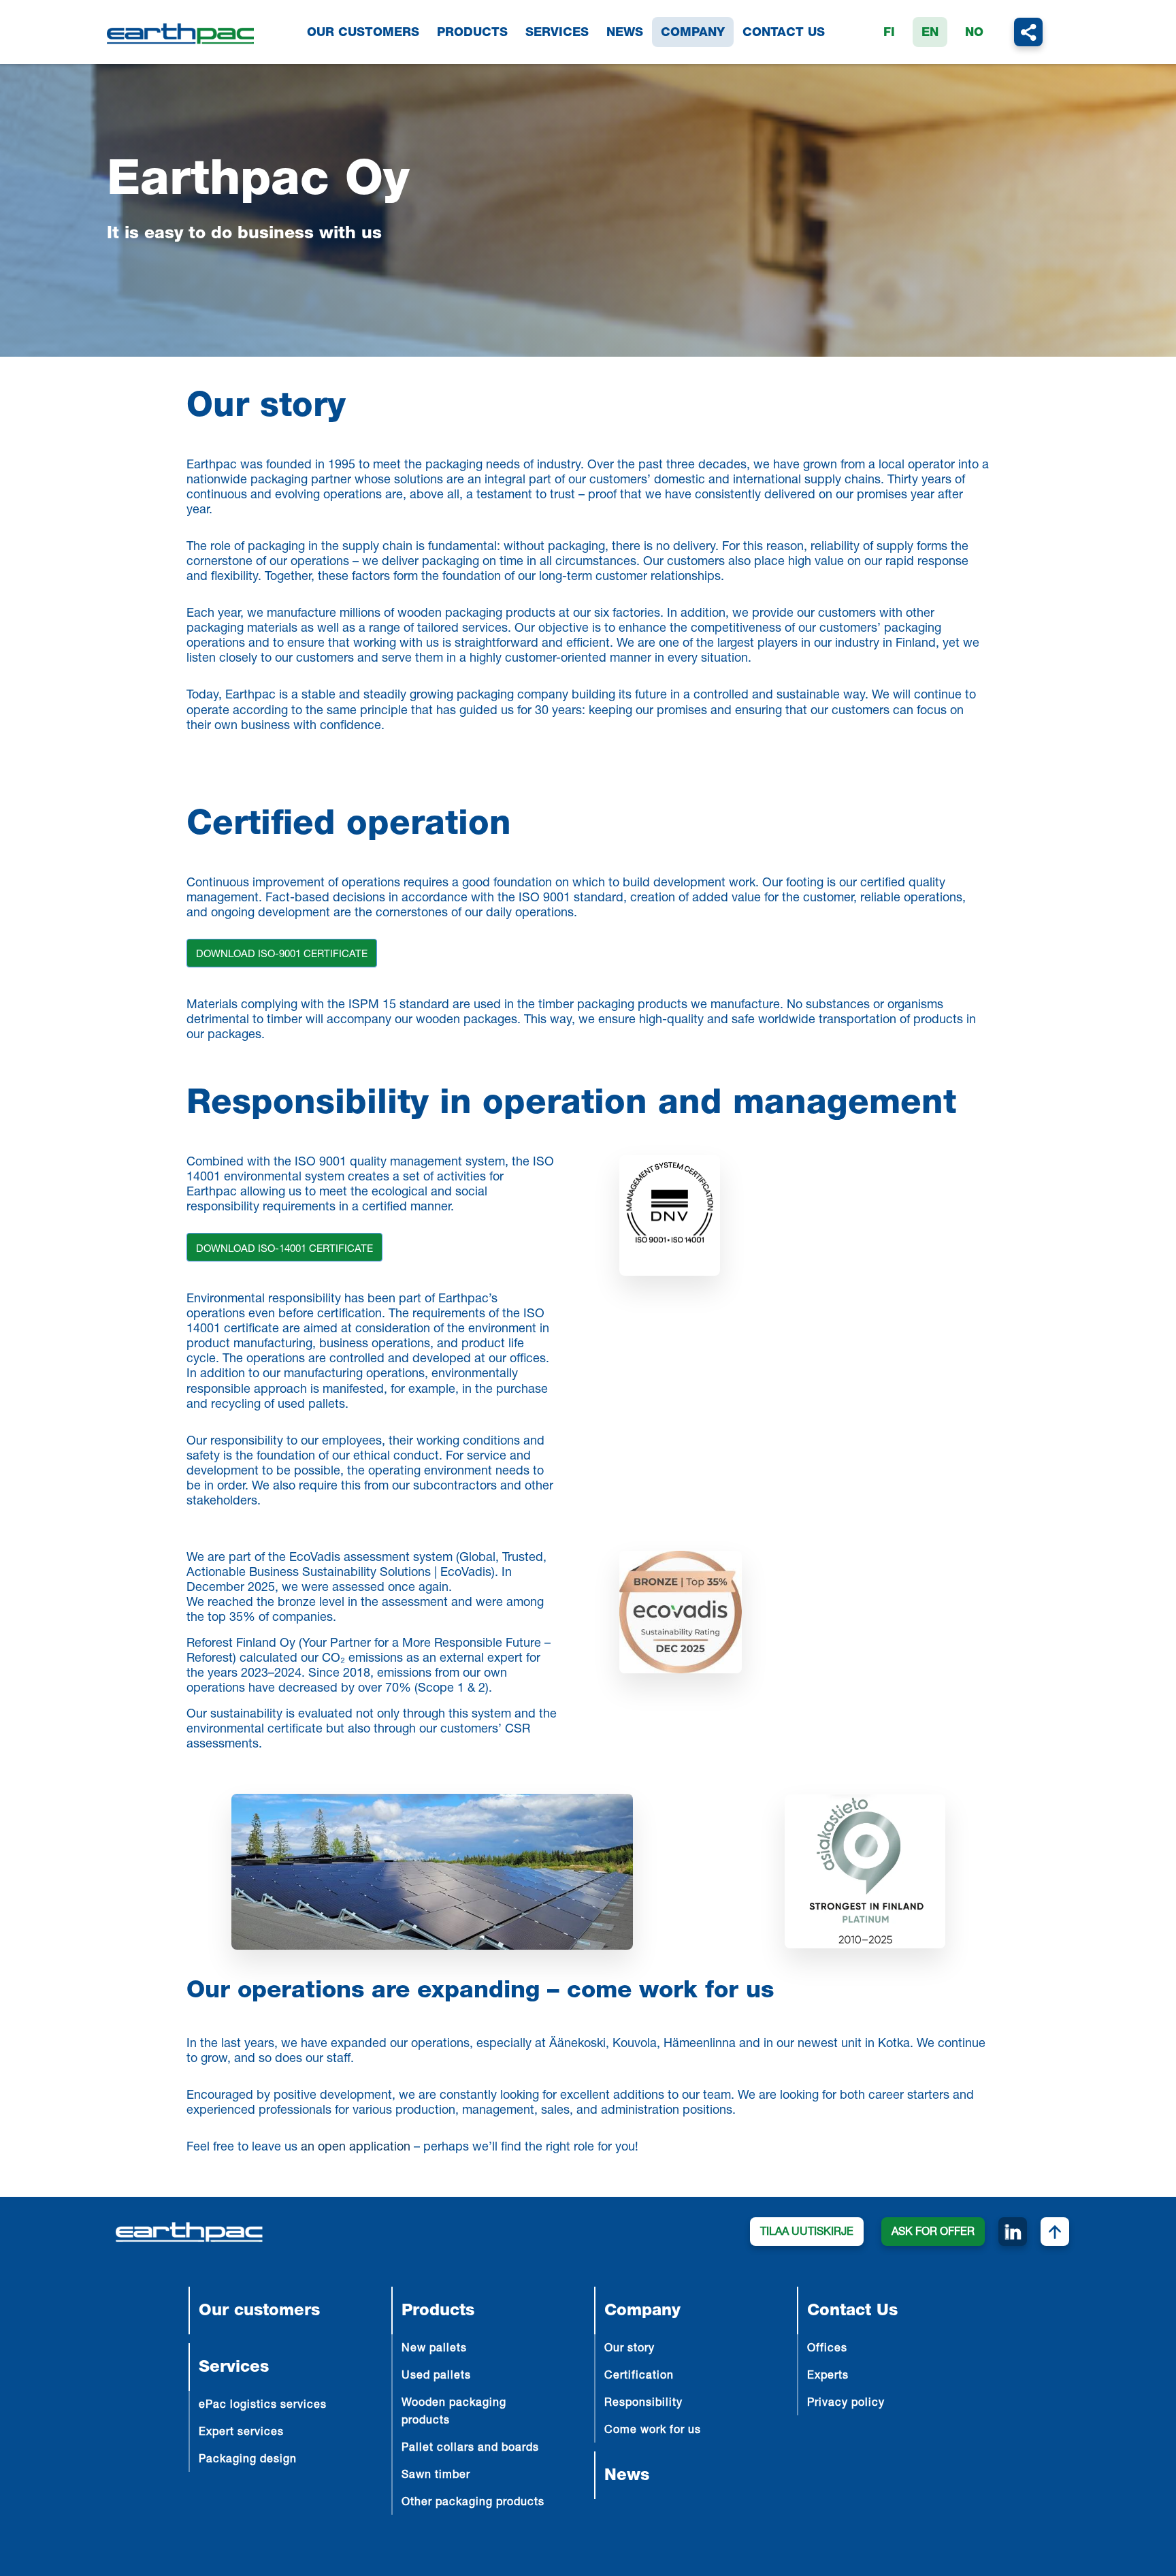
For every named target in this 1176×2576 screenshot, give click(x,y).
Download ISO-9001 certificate (282, 955)
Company (693, 33)
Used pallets (436, 2377)
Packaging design (248, 2460)
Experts (828, 2377)
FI (889, 33)
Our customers (363, 33)
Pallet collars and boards (470, 2449)
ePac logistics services (263, 2406)
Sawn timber (436, 2476)
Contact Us (784, 33)
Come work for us (653, 2431)
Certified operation (349, 826)
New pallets (434, 2349)
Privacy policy (846, 2404)
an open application (356, 2148)
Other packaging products (473, 2503)
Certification (639, 2377)
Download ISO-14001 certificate (284, 1250)
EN (930, 33)
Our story (630, 2349)
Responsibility (643, 2404)
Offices (827, 2349)
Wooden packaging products (454, 2413)
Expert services (241, 2433)
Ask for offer (933, 2233)
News (625, 33)
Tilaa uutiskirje (807, 2233)
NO (974, 33)
